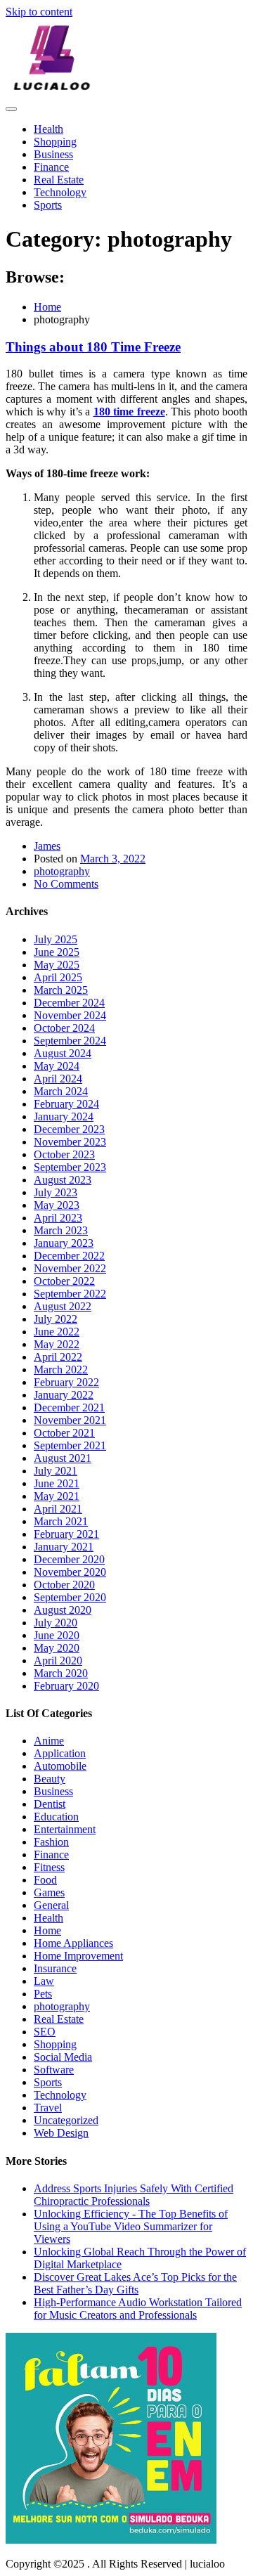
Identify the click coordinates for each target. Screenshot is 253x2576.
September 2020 (70, 1597)
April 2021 (58, 1509)
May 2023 (57, 1205)
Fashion (51, 1842)
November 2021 (70, 1420)
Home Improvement (78, 1956)
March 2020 (61, 1673)
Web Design (61, 2133)
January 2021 (64, 1547)
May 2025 (57, 965)
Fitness (49, 1867)
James (47, 846)
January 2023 (64, 1243)
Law (44, 1981)
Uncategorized (66, 2120)
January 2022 (64, 1395)
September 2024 (70, 1041)
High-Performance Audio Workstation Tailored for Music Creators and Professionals (138, 2309)
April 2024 (58, 1079)
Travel (48, 2108)
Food (45, 1880)
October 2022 (64, 1281)
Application (60, 1753)
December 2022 (69, 1256)
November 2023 (70, 1142)
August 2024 (63, 1053)
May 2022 (57, 1344)
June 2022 (57, 1332)
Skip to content (39, 12)
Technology (60, 192)
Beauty (50, 1779)
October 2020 (64, 1585)
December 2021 (69, 1407)
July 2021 (56, 1471)
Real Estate (59, 180)
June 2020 (57, 1635)
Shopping (55, 142)
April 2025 (58, 977)
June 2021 (57, 1483)
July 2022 (56, 1319)
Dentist (50, 1804)
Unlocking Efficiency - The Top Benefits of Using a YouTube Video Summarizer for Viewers (131, 2226)
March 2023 (61, 1230)
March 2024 (61, 1091)
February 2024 (66, 1104)
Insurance (55, 1968)
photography (62, 871)
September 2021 (70, 1445)
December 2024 (69, 1003)
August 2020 (63, 1610)
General (51, 1905)
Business (53, 154)
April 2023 (58, 1218)
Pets (43, 1994)
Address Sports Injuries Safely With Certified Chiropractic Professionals (134, 2195)
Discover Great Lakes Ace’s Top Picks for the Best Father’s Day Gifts (135, 2283)
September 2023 (70, 1167)
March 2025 (61, 990)
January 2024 (64, 1117)
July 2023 (56, 1192)
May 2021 (57, 1496)
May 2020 (57, 1648)
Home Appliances (73, 1943)
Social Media (63, 2057)
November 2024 (70, 1015)
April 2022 (58, 1357)
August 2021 (63, 1458)
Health (48, 129)
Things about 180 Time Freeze (93, 347)
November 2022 (70, 1268)
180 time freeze (129, 412)
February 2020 (66, 1686)
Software (54, 2070)
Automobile (60, 1766)
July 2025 (56, 939)
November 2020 (70, 1572)
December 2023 (69, 1129)
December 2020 (69, 1559)
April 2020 (58, 1661)
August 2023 (63, 1180)
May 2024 (57, 1066)
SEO (45, 2032)
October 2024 (64, 1028)
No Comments (66, 884)
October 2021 (64, 1433)
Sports (48, 205)
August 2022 (63, 1306)
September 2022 (70, 1294)
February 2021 (66, 1534)
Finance (51, 167)
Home (47, 1930)
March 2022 (61, 1370)
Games (49, 1892)
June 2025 (57, 952)
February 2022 (66, 1382)
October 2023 (64, 1154)
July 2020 (56, 1623)
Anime (49, 1741)
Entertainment (65, 1829)
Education (56, 1817)
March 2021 (61, 1521)
